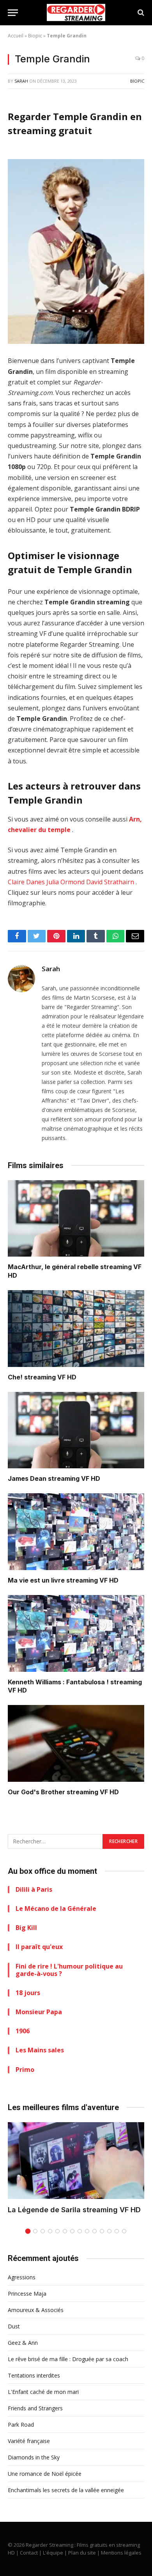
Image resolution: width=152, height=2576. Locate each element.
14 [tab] (124, 2231)
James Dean (27, 1478)
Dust (14, 2326)
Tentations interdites (34, 2375)
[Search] (140, 13)
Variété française (29, 2441)
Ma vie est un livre (36, 1580)
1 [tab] (28, 2231)
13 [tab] (117, 2231)
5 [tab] (57, 2231)
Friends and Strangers (35, 2408)
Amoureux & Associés (36, 2310)
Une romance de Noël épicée (45, 2474)
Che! (15, 1377)
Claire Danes (26, 882)
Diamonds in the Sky (34, 2457)
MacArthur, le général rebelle (53, 1267)
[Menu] (13, 13)
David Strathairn (110, 882)
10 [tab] (95, 2231)
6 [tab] (65, 2231)
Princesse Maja (27, 2294)
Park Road (21, 2425)
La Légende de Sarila (44, 2210)
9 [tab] (87, 2231)
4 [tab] (50, 2231)
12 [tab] (109, 2231)
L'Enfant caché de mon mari (43, 2392)
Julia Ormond (65, 882)
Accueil (16, 36)
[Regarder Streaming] (76, 12)
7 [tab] (72, 2231)
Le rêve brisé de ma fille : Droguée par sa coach (68, 2359)
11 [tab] (102, 2231)
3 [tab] (43, 2231)
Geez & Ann (23, 2343)
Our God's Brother (36, 1792)
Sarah (21, 81)
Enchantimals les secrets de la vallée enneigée (66, 2490)
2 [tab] (35, 2231)
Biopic (35, 36)
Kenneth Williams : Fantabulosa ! (58, 1682)
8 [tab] (80, 2231)
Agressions (22, 2277)
